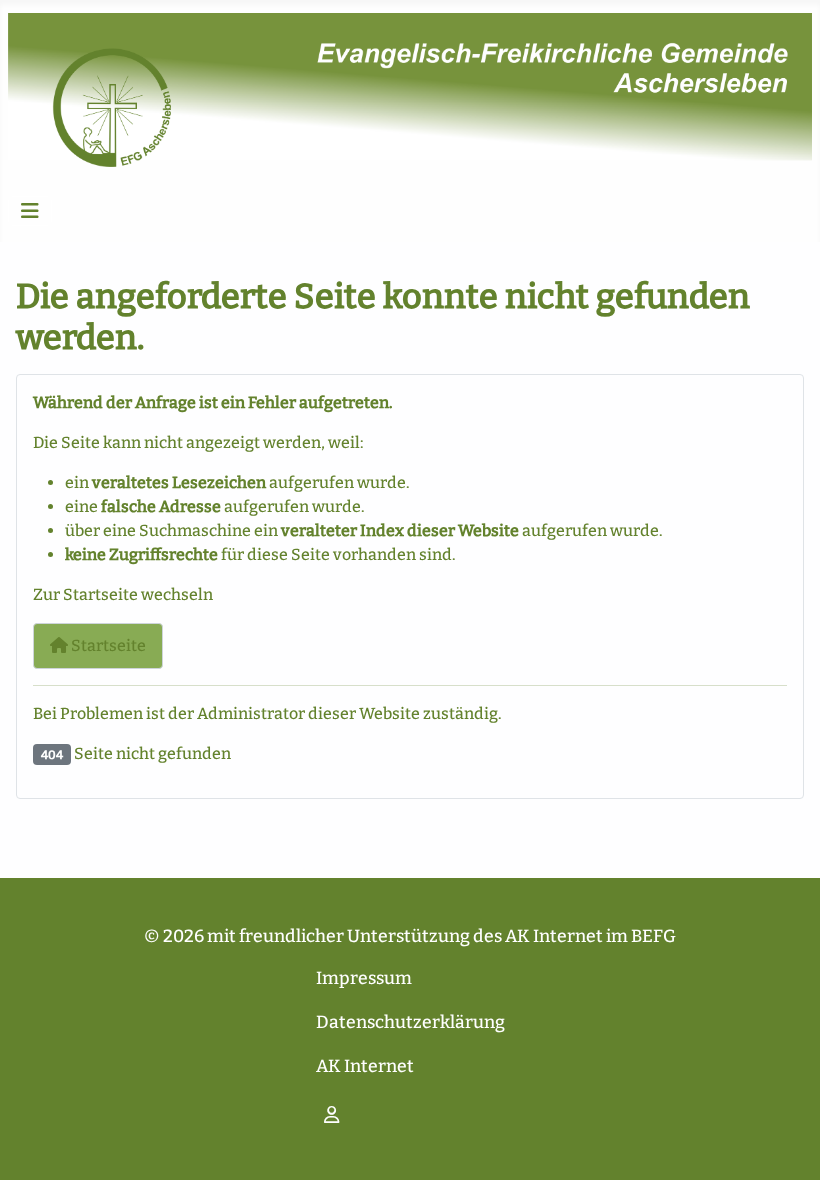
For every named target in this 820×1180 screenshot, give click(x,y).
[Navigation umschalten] (30, 211)
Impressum (364, 978)
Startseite (107, 645)
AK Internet (365, 1066)
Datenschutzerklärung (410, 1022)
